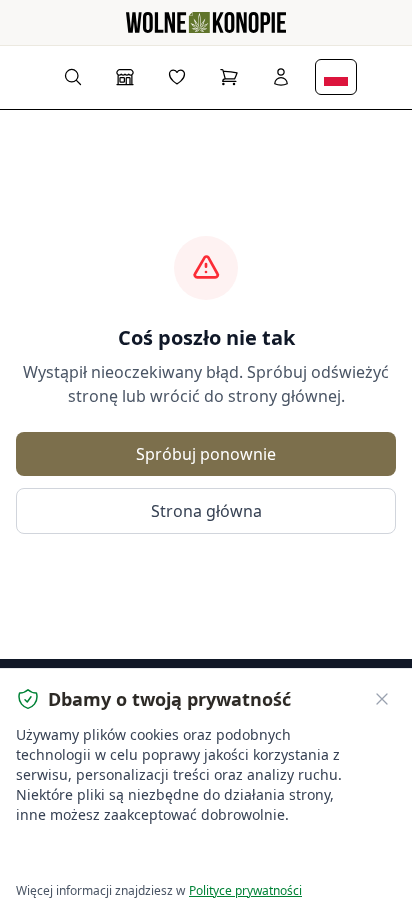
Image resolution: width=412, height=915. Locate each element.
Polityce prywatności (245, 890)
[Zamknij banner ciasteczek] (382, 699)
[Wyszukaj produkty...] (73, 77)
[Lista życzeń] (177, 77)
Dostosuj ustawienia (244, 855)
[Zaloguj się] (281, 77)
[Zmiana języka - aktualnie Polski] (336, 77)
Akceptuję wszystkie (89, 855)
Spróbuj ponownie (206, 454)
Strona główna (206, 511)
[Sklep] (125, 77)
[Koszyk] (229, 77)
